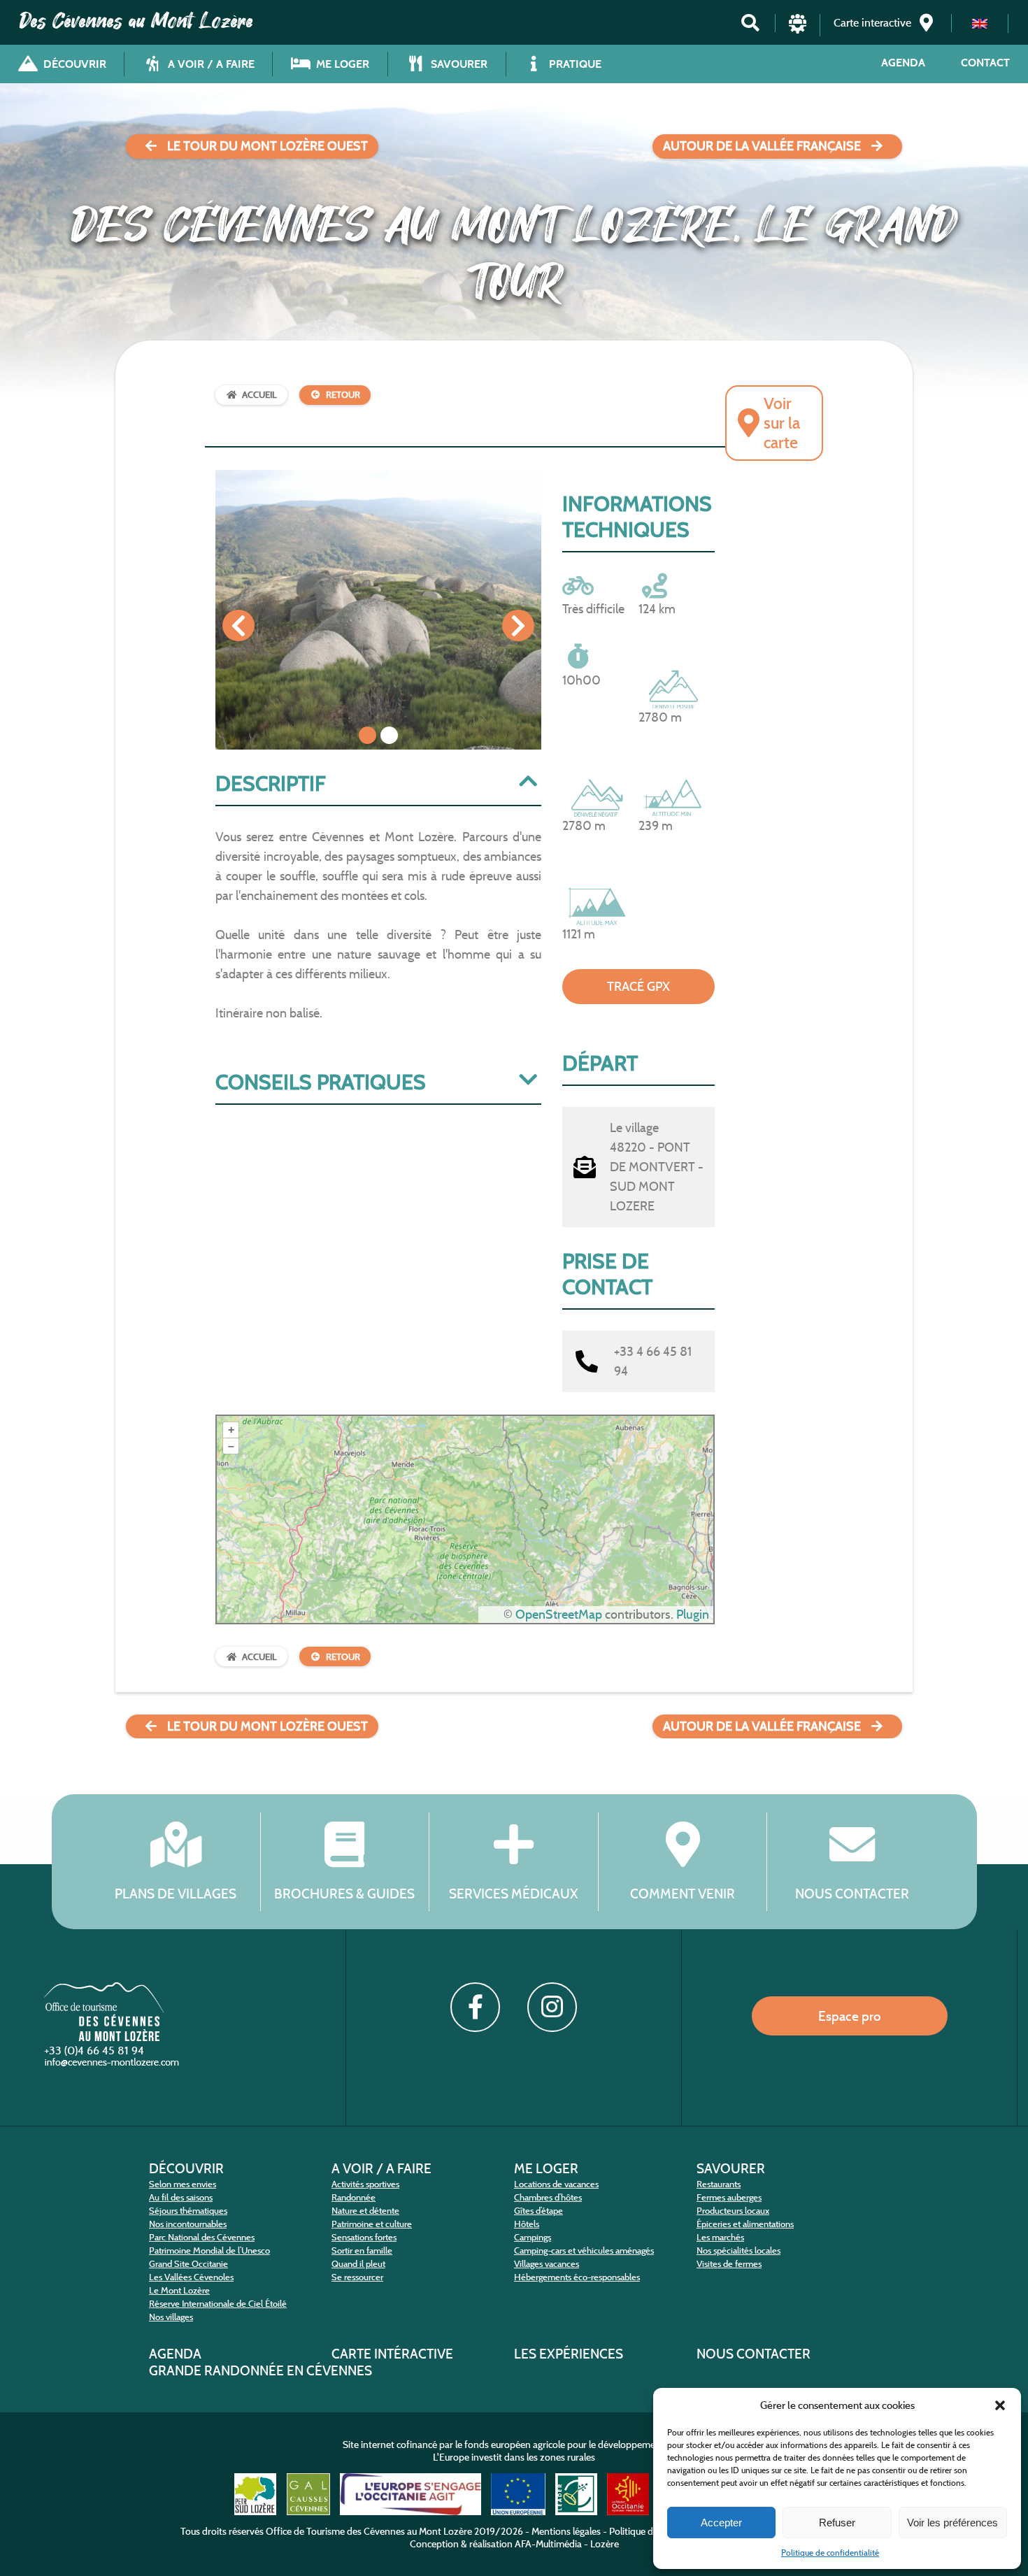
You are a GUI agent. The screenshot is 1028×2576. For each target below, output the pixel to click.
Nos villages (171, 2317)
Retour (343, 395)
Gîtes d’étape (538, 2211)
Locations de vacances (556, 2184)
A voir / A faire (381, 2168)
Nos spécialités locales (738, 2251)
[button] (1000, 2405)
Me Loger (546, 2168)
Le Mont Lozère (179, 2290)
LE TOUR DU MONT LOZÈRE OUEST (267, 146)
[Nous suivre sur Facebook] (475, 2007)
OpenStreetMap (559, 1615)
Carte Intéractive (392, 2354)
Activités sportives (365, 2184)
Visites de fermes (729, 2264)
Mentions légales (566, 2531)
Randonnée (354, 2197)
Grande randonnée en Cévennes (260, 2370)
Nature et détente (365, 2211)
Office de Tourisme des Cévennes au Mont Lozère (369, 2531)
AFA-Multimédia (548, 2544)
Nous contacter (852, 1894)
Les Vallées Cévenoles (191, 2277)
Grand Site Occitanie (188, 2264)
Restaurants (719, 2184)
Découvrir (186, 2168)
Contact (985, 63)
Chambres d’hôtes (548, 2197)
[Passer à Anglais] (980, 23)
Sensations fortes (364, 2237)
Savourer (731, 2168)
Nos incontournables (188, 2224)
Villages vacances (547, 2264)
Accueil (259, 395)
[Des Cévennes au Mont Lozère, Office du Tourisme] (104, 2037)
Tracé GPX (638, 987)
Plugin (691, 1615)
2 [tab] (389, 735)
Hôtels (527, 2224)
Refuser (837, 2523)
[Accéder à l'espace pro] (798, 30)
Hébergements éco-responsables (577, 2277)
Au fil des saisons (181, 2197)
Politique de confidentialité (830, 2553)
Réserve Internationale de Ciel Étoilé (218, 2304)
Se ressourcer (357, 2277)
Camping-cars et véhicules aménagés (584, 2251)
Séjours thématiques (188, 2211)
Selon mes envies (183, 2184)
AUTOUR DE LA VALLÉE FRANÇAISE (762, 146)
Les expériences (569, 2354)
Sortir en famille (362, 2251)
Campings (533, 2237)
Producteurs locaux (733, 2211)
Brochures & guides (344, 1894)
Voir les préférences (952, 2523)
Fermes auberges (729, 2197)
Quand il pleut (358, 2264)
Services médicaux (514, 1894)
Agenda (903, 63)
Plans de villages (176, 1894)
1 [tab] (367, 735)
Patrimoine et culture (372, 2224)
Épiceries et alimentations (745, 2224)
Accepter (721, 2523)
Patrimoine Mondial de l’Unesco (209, 2251)
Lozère (605, 2544)
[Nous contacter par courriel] (113, 2065)
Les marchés (720, 2237)
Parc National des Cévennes (202, 2237)
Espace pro (850, 2016)
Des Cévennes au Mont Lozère (136, 21)
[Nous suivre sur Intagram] (552, 2007)
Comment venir (683, 1894)
